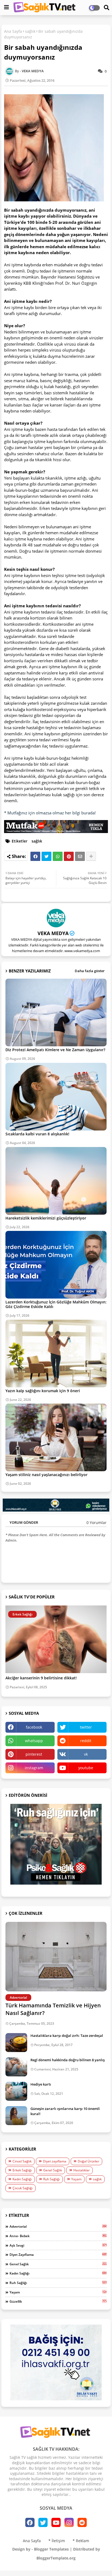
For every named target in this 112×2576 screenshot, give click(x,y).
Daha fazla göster (90, 971)
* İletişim (57, 2541)
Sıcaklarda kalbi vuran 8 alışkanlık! (37, 1134)
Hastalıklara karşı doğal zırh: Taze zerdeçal (67, 2036)
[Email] (80, 856)
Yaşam (76, 2179)
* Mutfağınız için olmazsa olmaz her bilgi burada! (50, 813)
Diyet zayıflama (55, 2161)
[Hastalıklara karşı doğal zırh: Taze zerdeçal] (16, 2043)
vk (86, 1754)
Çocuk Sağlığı (23, 2188)
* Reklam (81, 2541)
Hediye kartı (41, 2084)
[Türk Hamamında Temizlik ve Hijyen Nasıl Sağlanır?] (56, 1957)
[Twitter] (46, 856)
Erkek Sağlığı (22, 2170)
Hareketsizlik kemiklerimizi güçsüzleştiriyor (46, 1218)
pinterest (34, 1754)
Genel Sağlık (53, 2170)
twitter (86, 1727)
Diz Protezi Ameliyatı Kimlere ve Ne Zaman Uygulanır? (55, 1050)
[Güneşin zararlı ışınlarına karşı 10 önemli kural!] (16, 2116)
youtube (86, 1768)
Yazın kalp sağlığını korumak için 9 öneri (43, 1391)
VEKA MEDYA (53, 933)
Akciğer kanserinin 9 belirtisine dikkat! (41, 1678)
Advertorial (58, 2226)
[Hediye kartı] (16, 2091)
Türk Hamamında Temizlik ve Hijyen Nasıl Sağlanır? (53, 2009)
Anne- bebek (58, 2236)
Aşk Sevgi (58, 2245)
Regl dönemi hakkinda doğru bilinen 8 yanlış (68, 2060)
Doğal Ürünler (88, 2161)
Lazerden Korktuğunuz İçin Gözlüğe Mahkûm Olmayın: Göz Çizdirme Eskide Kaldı (56, 1304)
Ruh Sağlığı (52, 2179)
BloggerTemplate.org (56, 2558)
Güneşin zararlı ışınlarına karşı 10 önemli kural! (65, 2111)
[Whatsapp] (58, 856)
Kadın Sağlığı (22, 2179)
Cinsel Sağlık (22, 2161)
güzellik (58, 2301)
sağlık (30, 31)
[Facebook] (35, 856)
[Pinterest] (69, 856)
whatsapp (34, 1741)
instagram (34, 1768)
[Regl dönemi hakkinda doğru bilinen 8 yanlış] (16, 2067)
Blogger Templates (51, 2549)
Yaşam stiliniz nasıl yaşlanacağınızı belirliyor (46, 1475)
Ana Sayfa (13, 31)
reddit (86, 1741)
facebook (34, 1727)
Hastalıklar (82, 2170)
